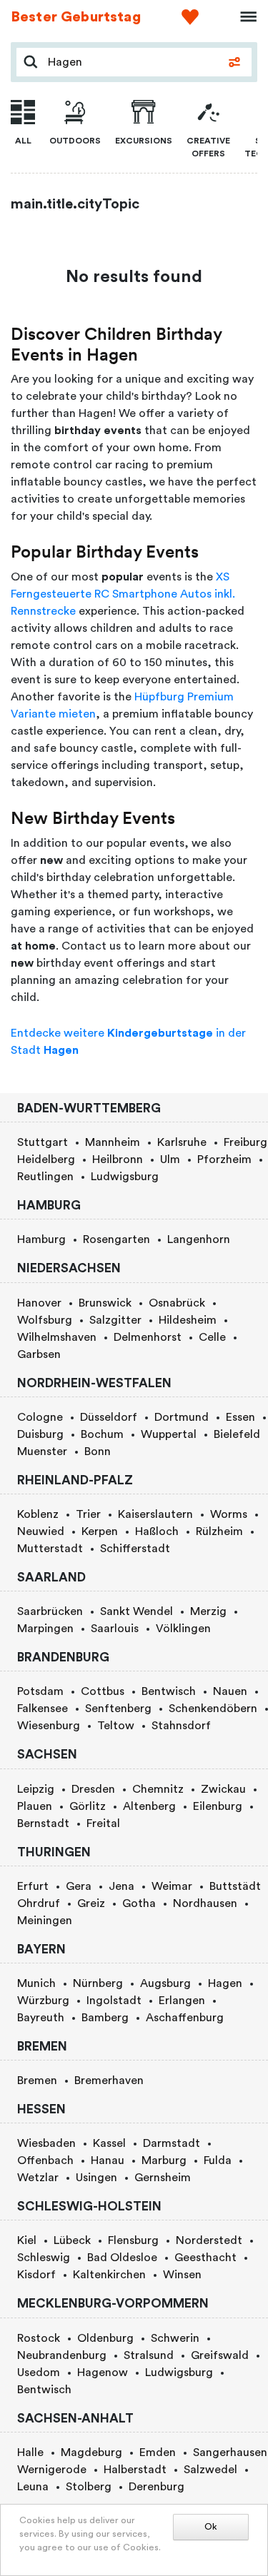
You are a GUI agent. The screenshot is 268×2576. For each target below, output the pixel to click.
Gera (79, 1886)
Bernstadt (43, 1823)
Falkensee (43, 1709)
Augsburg (165, 1983)
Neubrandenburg (62, 2355)
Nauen (230, 1691)
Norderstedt (209, 2240)
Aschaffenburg (185, 2018)
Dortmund (182, 1417)
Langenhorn (199, 1239)
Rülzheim (219, 1531)
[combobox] (131, 62)
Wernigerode (52, 2470)
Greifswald (220, 2355)
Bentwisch (169, 1691)
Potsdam (40, 1691)
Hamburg (41, 1239)
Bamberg (105, 2018)
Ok (211, 2527)
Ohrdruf (39, 1903)
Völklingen (183, 1629)
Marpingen (45, 1629)
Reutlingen (45, 1177)
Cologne (40, 1417)
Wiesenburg (49, 1726)
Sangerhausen (230, 2452)
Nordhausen (205, 1903)
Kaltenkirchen (109, 2275)
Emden (158, 2452)
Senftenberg (118, 1709)
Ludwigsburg (125, 1177)
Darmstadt (172, 2143)
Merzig (208, 1611)
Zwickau (223, 1789)
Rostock (39, 2338)
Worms (229, 1514)
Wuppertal (169, 1434)
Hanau (108, 2160)
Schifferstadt (135, 1549)
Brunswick (105, 1303)
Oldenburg (105, 2338)
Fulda (218, 2160)
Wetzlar (38, 2178)
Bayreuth (41, 2018)
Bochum (102, 1434)
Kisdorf (36, 2275)
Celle (212, 1337)
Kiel (27, 2240)
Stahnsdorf (181, 1726)
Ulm (170, 1159)
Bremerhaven (109, 2081)
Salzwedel (210, 2470)
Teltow (116, 1726)
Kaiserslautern (155, 1514)
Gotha (139, 1903)
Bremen (37, 2081)
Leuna (33, 2487)
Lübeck (72, 2240)
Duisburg (40, 1434)
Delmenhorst (148, 1337)
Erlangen (182, 2001)
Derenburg (157, 2487)
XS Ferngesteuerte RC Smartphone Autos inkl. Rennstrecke (123, 594)
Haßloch (157, 1531)
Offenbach (45, 2160)
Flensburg (133, 2240)
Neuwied (41, 1531)
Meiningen (45, 1921)
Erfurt (33, 1886)
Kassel (109, 2143)
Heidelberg (46, 1159)
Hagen (225, 1983)
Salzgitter (115, 1320)
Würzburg (43, 2001)
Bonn (98, 1451)
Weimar (172, 1886)
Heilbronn (118, 1159)
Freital (103, 1823)
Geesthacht (205, 2258)
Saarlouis (115, 1629)
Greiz (91, 1903)
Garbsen (39, 1354)
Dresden (93, 1789)
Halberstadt (135, 2470)
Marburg (164, 2160)
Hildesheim (188, 1320)
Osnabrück (177, 1303)
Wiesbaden (46, 2143)
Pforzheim (224, 1159)
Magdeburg (91, 2452)
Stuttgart (43, 1142)
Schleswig (44, 2258)
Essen (240, 1417)
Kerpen (100, 1531)
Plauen (35, 1806)
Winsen (182, 2275)
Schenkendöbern (213, 1709)
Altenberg (149, 1806)
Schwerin (175, 2338)
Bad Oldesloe (122, 2258)
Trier (88, 1514)
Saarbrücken (50, 1611)
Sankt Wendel (137, 1611)
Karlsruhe (182, 1142)
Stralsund (149, 2355)
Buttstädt (235, 1886)
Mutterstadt (50, 1549)
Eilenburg (218, 1806)
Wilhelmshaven (57, 1337)
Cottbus (103, 1691)
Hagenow (103, 2373)
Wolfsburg (45, 1320)
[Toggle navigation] (244, 17)
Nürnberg (98, 1983)
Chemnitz (158, 1789)
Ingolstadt (114, 2001)
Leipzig (36, 1789)
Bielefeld (237, 1434)
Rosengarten (116, 1239)
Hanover (39, 1303)
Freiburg (245, 1142)
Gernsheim (163, 2178)
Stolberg (89, 2487)
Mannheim (113, 1142)
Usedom (39, 2373)
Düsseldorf (109, 1417)
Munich (36, 1983)
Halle (30, 2452)
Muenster (42, 1451)
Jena (121, 1886)
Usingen (96, 2178)
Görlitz (88, 1806)
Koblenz (38, 1514)
